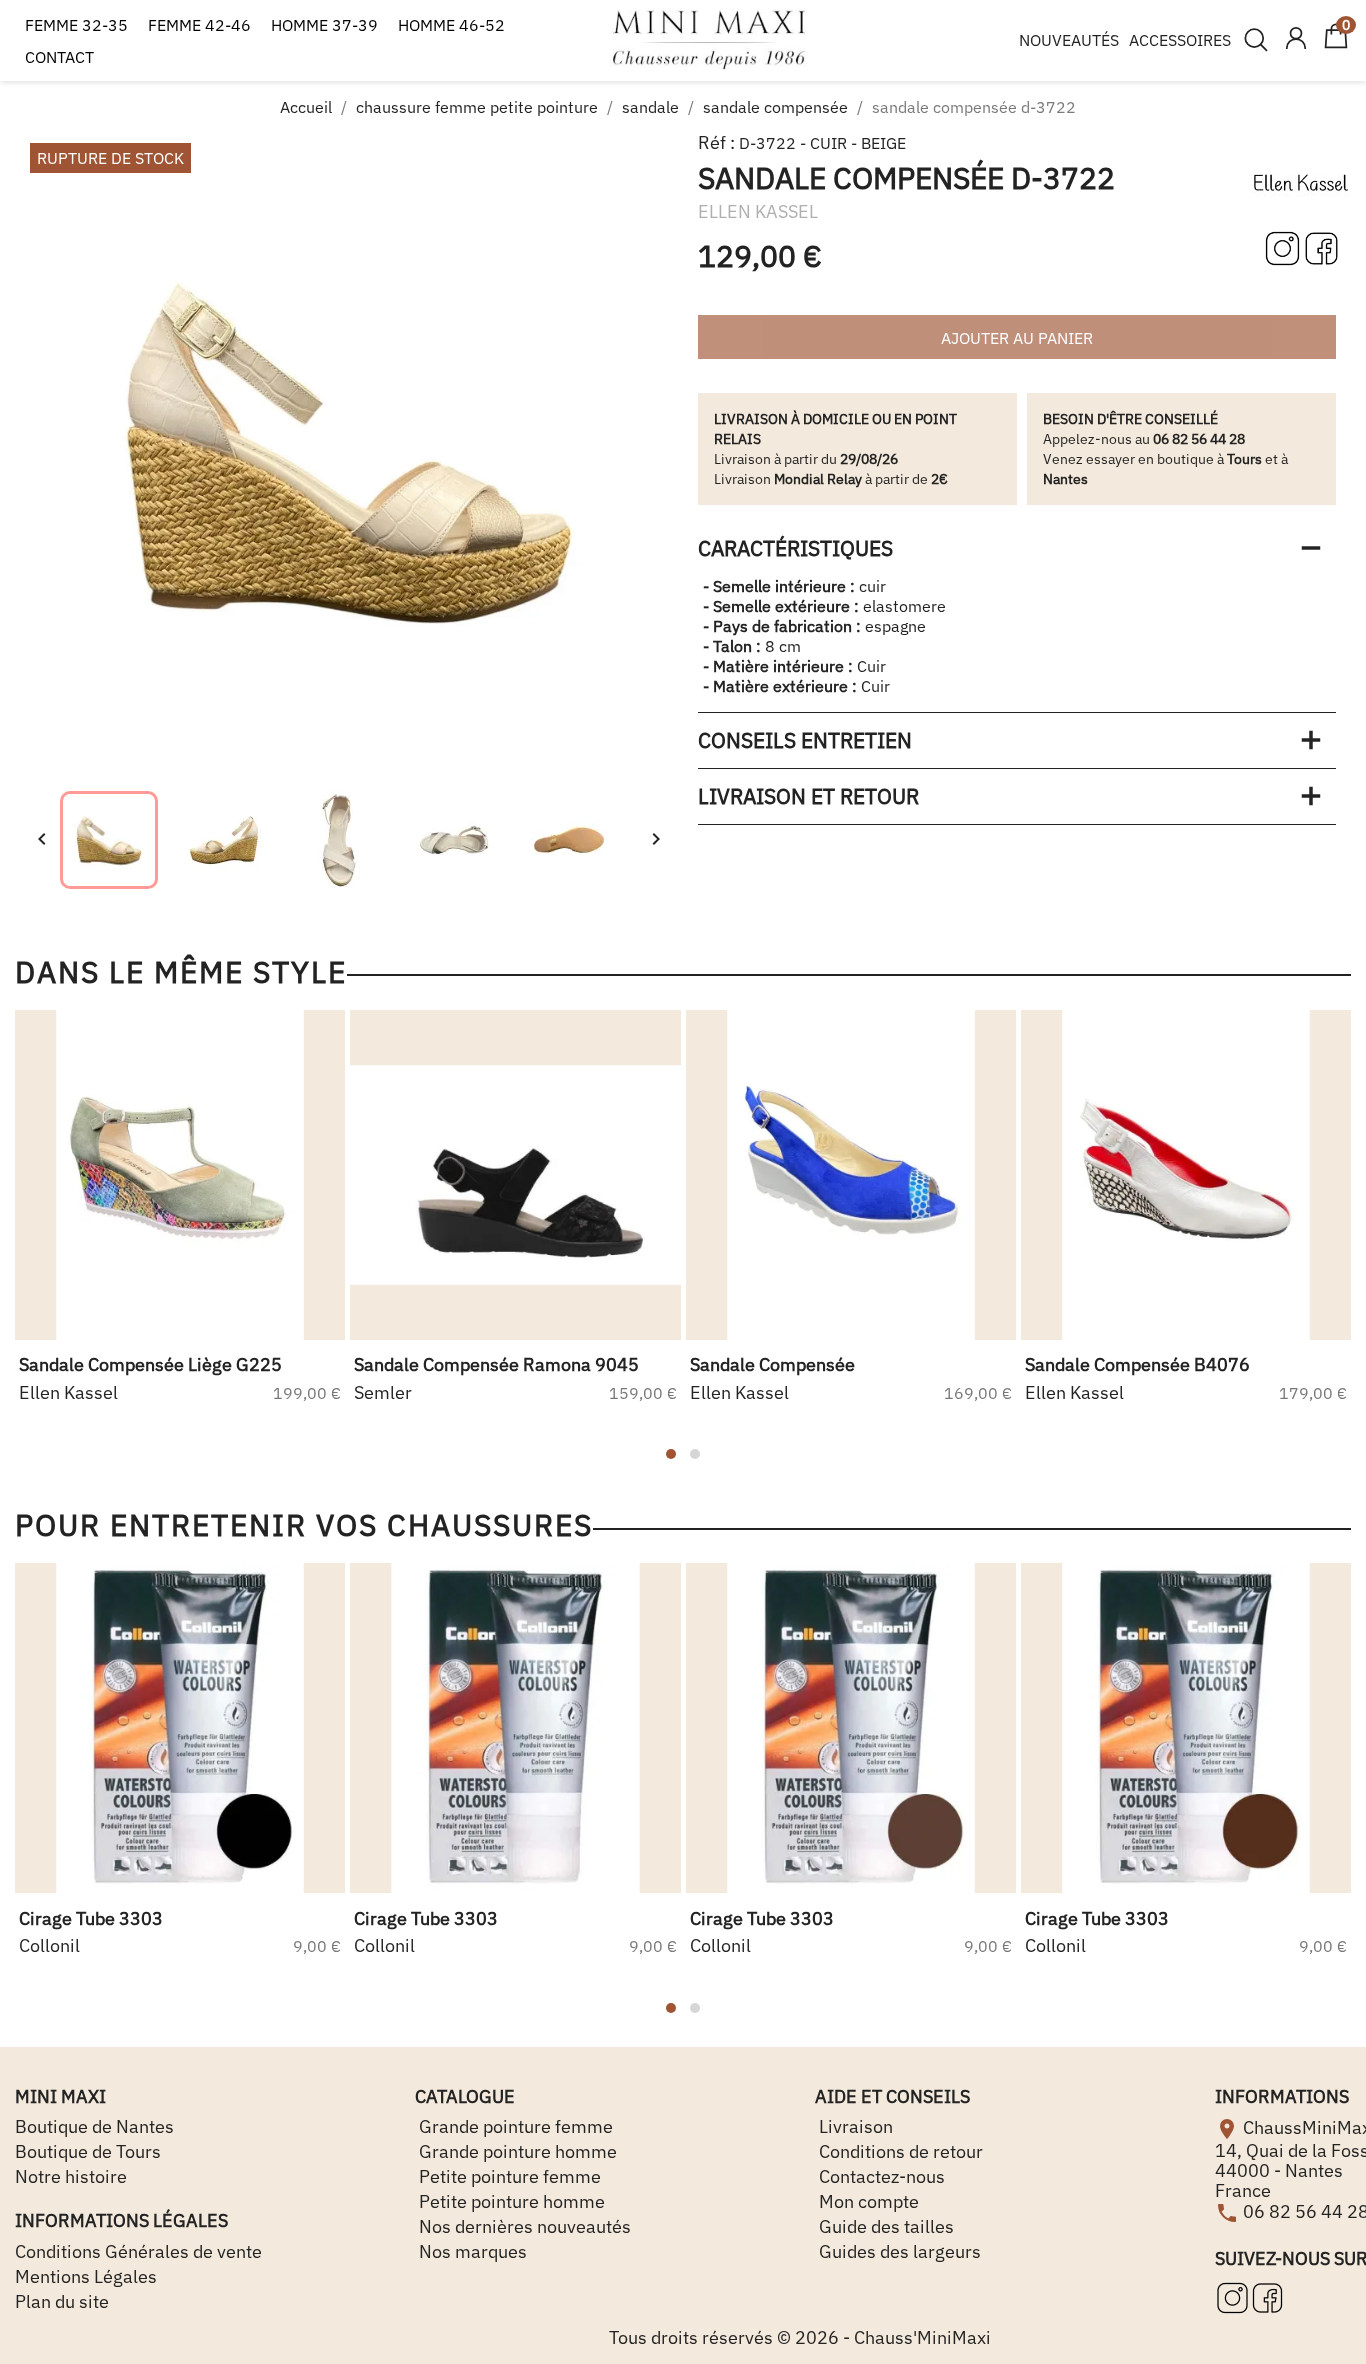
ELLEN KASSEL (758, 211)
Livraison (854, 2126)
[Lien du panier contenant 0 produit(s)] (1336, 45)
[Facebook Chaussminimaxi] (1321, 246)
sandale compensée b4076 (1137, 1364)
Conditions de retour (899, 2151)
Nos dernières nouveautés (523, 2226)
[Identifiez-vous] (1296, 40)
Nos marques (471, 2251)
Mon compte (867, 2201)
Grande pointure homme (516, 2151)
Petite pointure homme (510, 2201)
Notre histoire (71, 2176)
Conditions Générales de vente (138, 2251)
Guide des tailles (884, 2226)
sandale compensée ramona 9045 (496, 1364)
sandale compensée (772, 1364)
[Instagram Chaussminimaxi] (1284, 246)
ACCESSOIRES (1180, 40)
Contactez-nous (880, 2176)
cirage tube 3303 (91, 1918)
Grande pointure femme (514, 2126)
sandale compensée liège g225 (150, 1364)
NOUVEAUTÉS (1069, 40)
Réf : (716, 143)
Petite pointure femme (508, 2176)
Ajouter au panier (1017, 338)
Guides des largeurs (898, 2251)
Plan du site (62, 2301)
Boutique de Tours (88, 2151)
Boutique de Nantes (94, 2126)
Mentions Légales (86, 2276)
